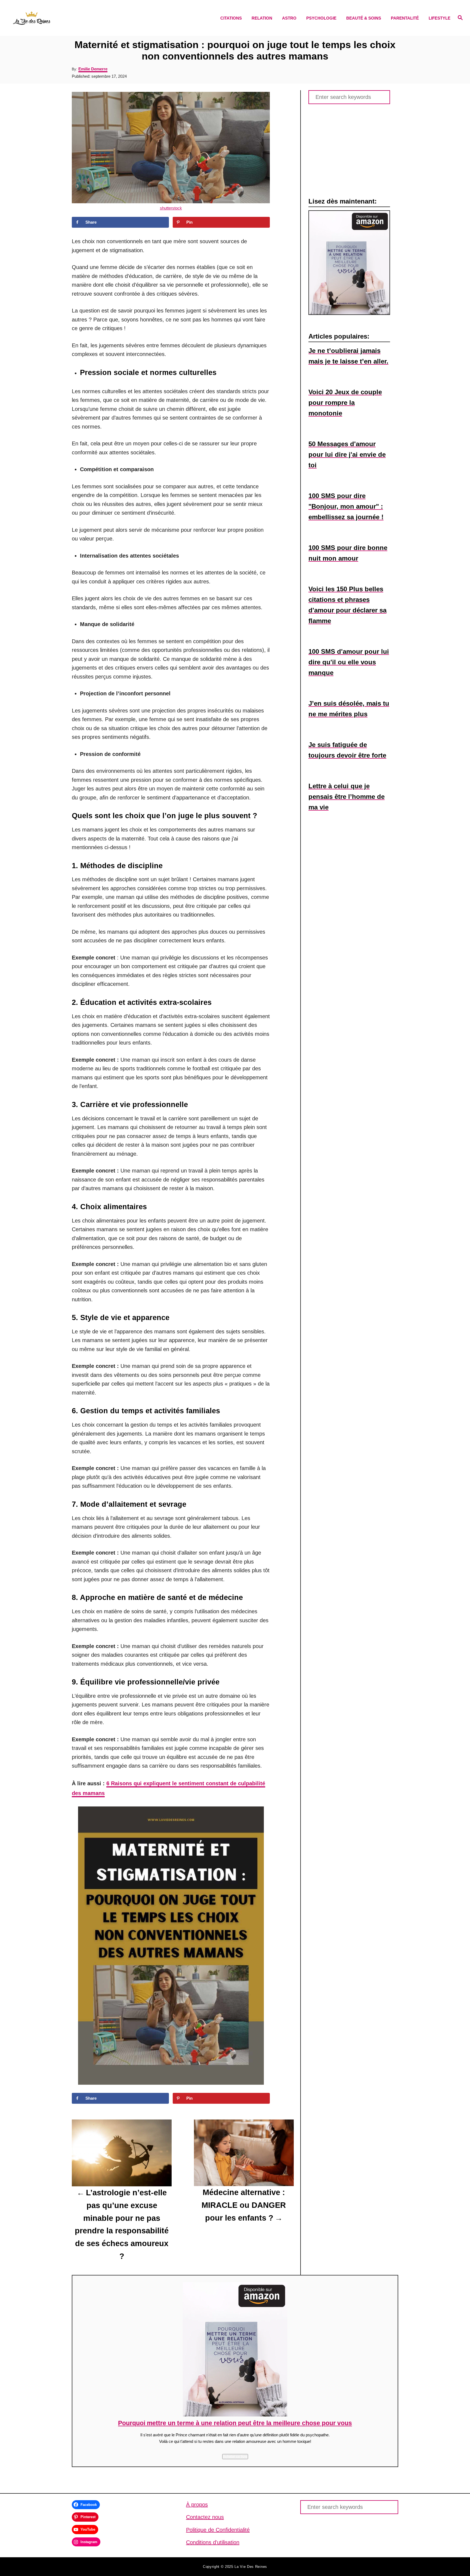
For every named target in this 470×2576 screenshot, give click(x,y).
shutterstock (171, 208)
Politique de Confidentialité (218, 2530)
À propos (197, 2505)
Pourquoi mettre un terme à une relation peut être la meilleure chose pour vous (235, 2423)
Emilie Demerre (93, 69)
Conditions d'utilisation (213, 2542)
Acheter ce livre (235, 2456)
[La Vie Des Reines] (67, 18)
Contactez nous (205, 2517)
